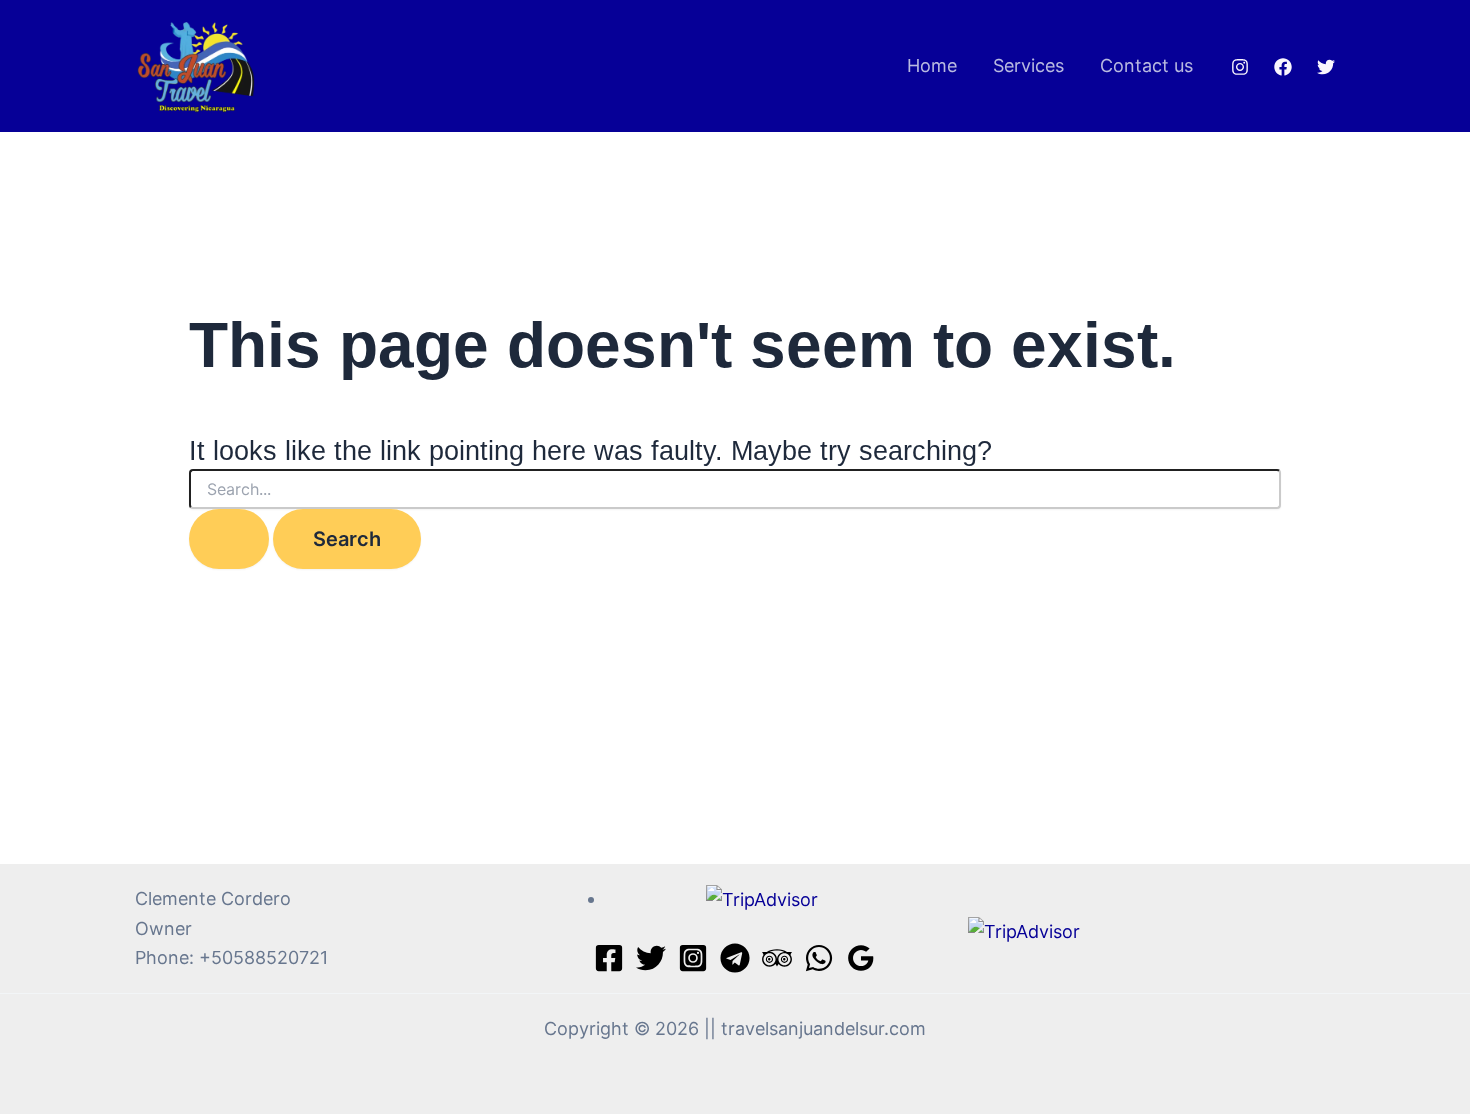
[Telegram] (735, 958)
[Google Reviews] (861, 958)
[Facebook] (1283, 67)
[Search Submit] (229, 539)
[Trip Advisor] (777, 958)
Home (932, 65)
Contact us (1146, 65)
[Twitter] (1326, 67)
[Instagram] (1240, 67)
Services (1028, 65)
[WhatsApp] (819, 958)
